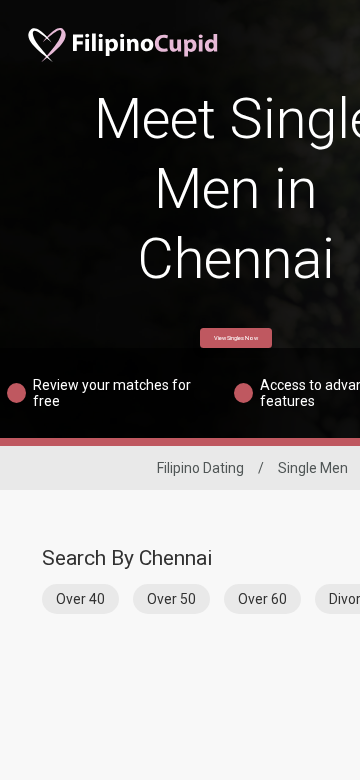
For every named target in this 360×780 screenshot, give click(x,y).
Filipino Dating (200, 468)
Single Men (313, 468)
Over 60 (262, 599)
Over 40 (80, 599)
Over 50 (171, 599)
